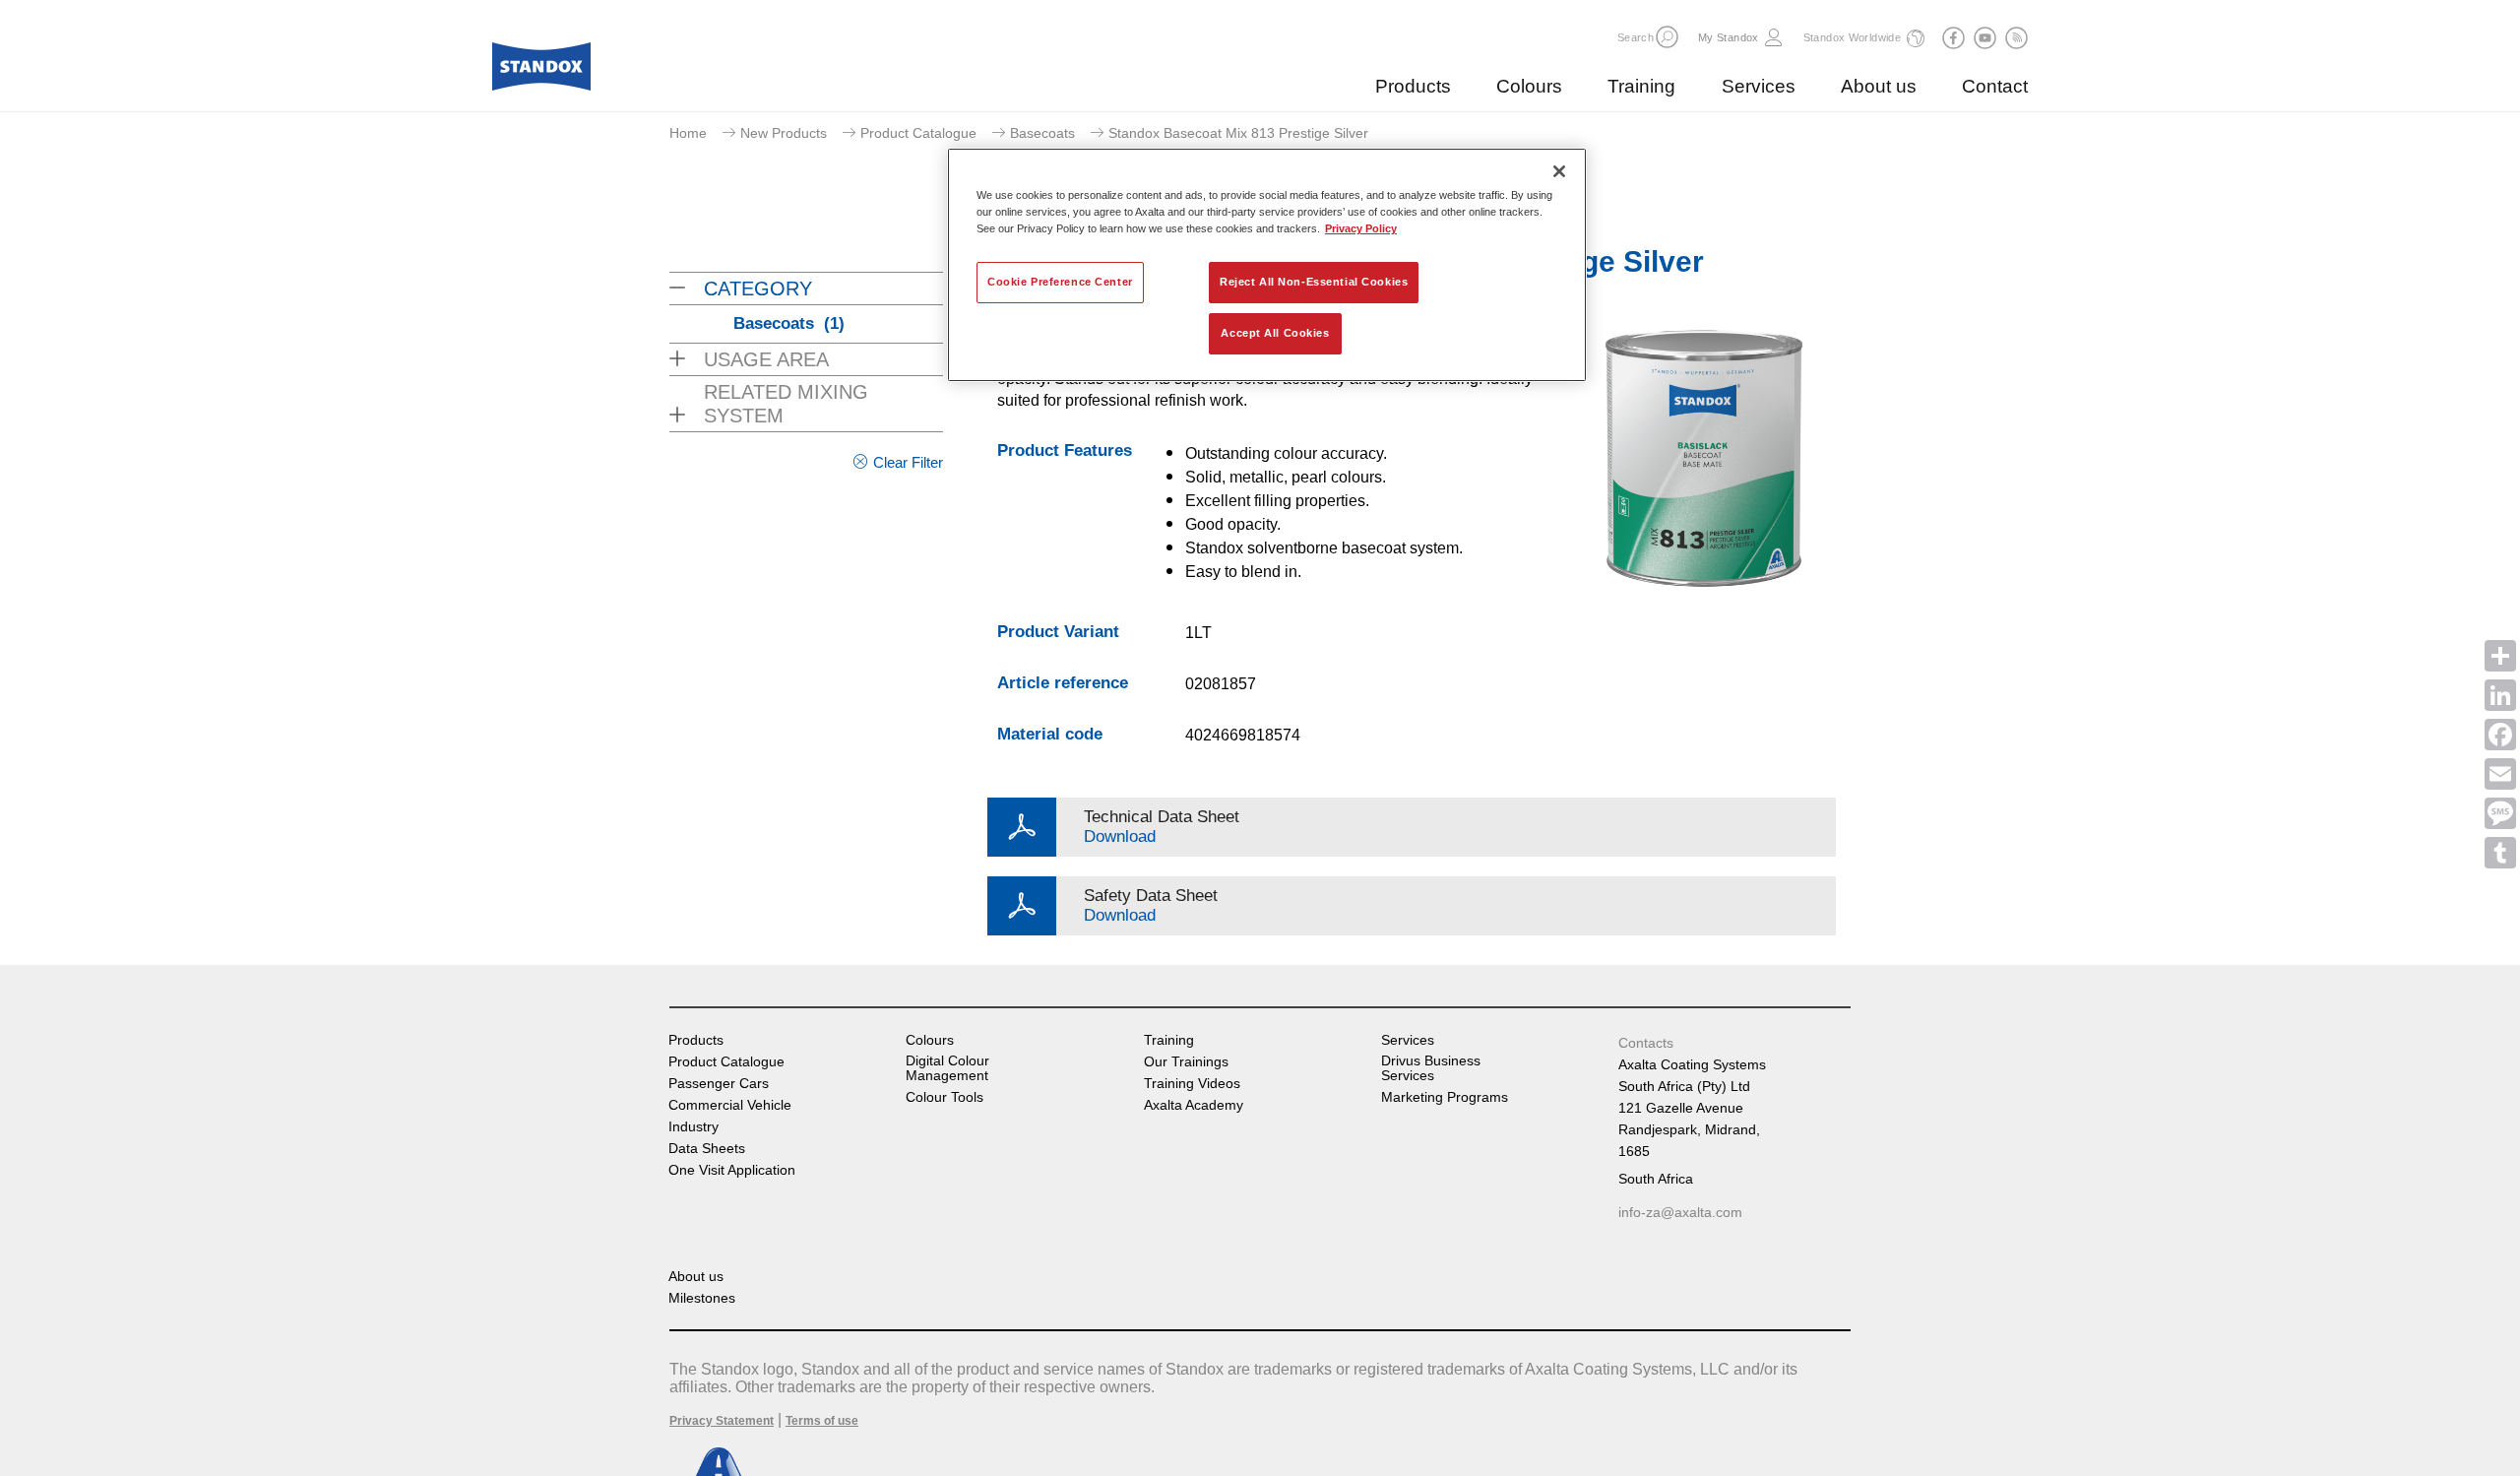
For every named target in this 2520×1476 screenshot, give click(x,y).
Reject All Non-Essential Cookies (1314, 282)
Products (1413, 86)
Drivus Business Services (1431, 1068)
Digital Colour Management (947, 1068)
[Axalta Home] (541, 72)
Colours (1529, 86)
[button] (1667, 37)
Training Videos (1192, 1084)
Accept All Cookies (1275, 333)
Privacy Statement (722, 1421)
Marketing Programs (1445, 1097)
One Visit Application (732, 1170)
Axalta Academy (1194, 1105)
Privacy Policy (1361, 228)
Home (688, 133)
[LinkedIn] (2500, 695)
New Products (784, 133)
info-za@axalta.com (1680, 1212)
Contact (1995, 86)
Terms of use (822, 1421)
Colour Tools (945, 1097)
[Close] (1559, 171)
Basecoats (1042, 133)
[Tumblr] (2500, 853)
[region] (1267, 265)
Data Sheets (707, 1149)
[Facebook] (2500, 735)
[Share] (2500, 656)
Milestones (702, 1298)
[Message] (2500, 813)
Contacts (1646, 1043)
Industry (693, 1127)
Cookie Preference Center (1060, 282)
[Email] (2500, 774)
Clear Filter (908, 462)
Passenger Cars (719, 1084)
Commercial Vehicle (730, 1105)
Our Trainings (1186, 1062)
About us (1879, 86)
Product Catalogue (918, 133)
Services (1759, 86)
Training (1641, 86)
